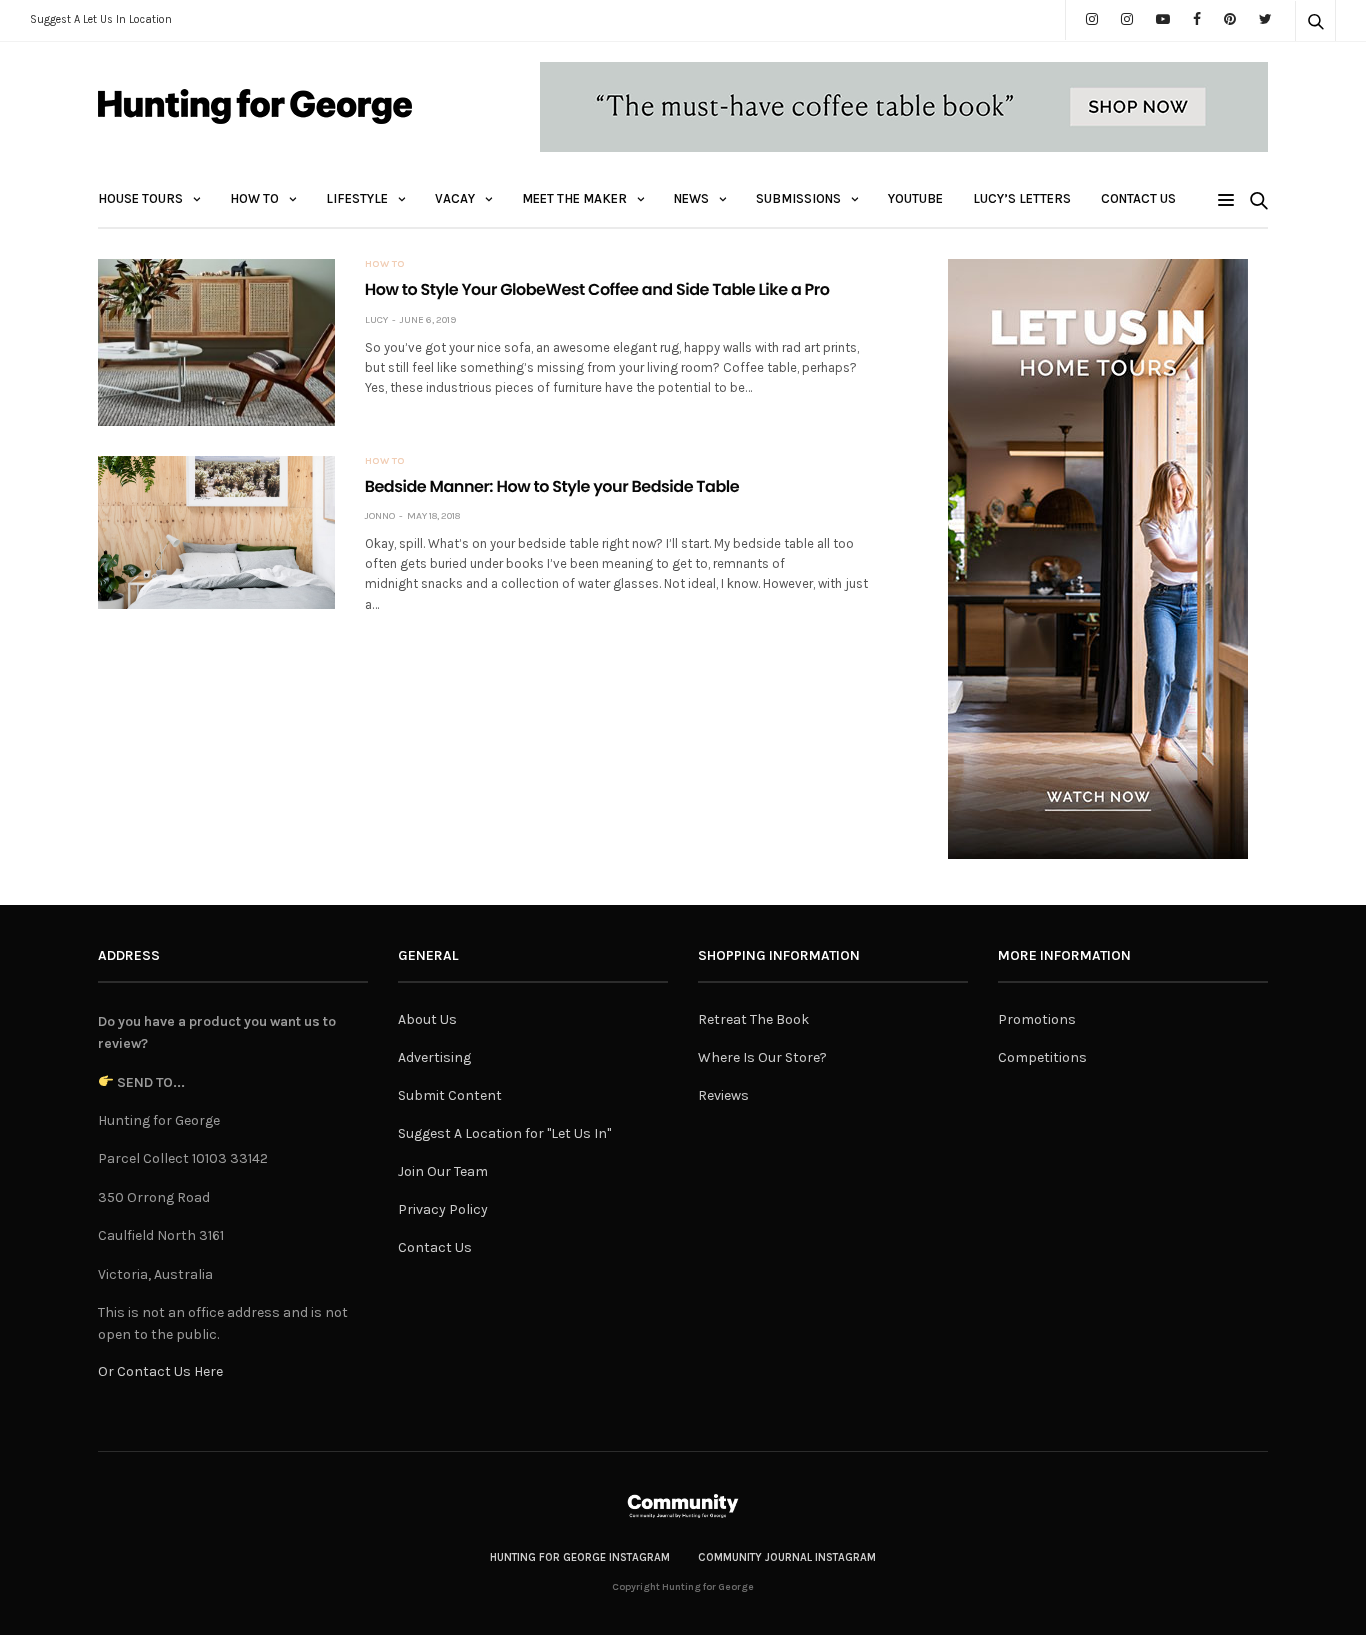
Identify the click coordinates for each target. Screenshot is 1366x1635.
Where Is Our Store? (762, 1057)
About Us (427, 1019)
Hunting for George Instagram (580, 1557)
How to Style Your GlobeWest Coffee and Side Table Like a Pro (597, 289)
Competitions (1042, 1057)
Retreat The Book (753, 1019)
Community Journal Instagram (787, 1557)
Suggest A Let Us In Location (101, 19)
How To (254, 198)
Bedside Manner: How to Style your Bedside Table (552, 486)
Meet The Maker (574, 198)
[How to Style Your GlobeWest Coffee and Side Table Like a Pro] (216, 342)
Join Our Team (443, 1171)
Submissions (798, 198)
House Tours (140, 198)
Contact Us (1138, 198)
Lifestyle (357, 198)
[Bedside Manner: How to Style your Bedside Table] (216, 533)
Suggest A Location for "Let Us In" (504, 1133)
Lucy (376, 320)
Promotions (1037, 1019)
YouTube (915, 198)
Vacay (455, 198)
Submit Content (450, 1095)
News (691, 198)
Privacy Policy (443, 1209)
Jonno (380, 516)
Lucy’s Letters (1022, 198)
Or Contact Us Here (160, 1371)
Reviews (723, 1095)
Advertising (434, 1057)
